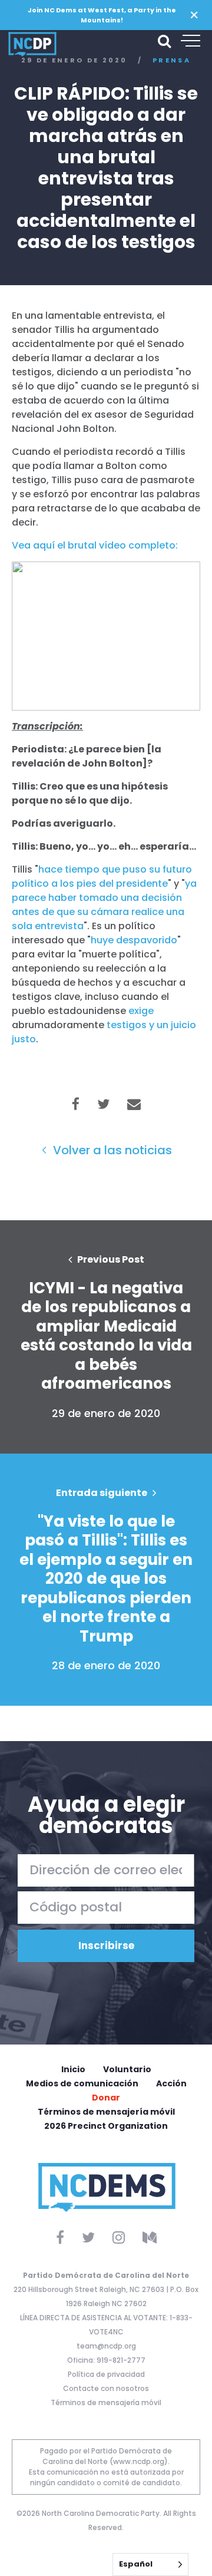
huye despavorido (134, 940)
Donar (106, 2098)
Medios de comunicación (82, 2083)
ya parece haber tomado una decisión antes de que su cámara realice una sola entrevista (104, 905)
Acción (171, 2083)
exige (141, 1011)
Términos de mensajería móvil (106, 2112)
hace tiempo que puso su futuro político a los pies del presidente (102, 876)
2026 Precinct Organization (106, 2126)
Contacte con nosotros (106, 2388)
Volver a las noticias (111, 1150)
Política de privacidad (106, 2374)
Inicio (73, 2069)
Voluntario (127, 2069)
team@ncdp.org (106, 2346)
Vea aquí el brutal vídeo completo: (95, 545)
